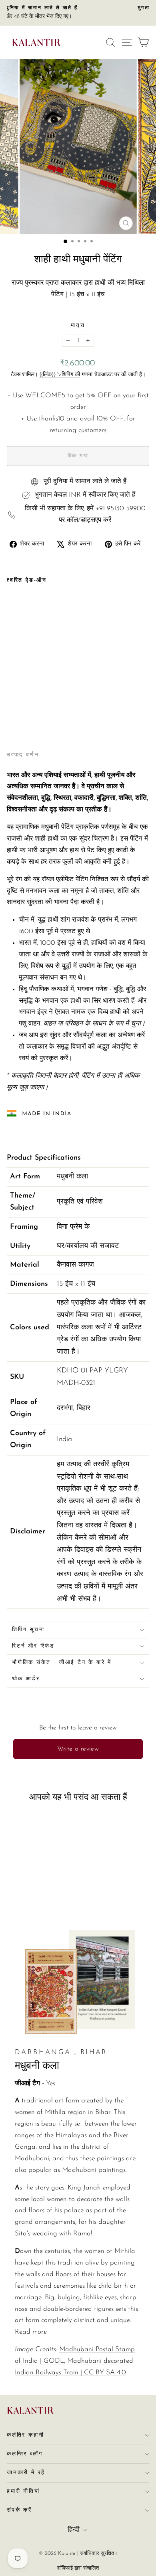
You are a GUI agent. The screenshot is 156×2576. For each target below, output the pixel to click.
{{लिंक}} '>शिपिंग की (60, 375)
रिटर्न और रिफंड (33, 1646)
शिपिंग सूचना (28, 1630)
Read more (31, 2332)
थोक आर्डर (26, 1679)
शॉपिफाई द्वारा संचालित (78, 2568)
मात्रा (78, 326)
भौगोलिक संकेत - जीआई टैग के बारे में (62, 1663)
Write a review (78, 1749)
